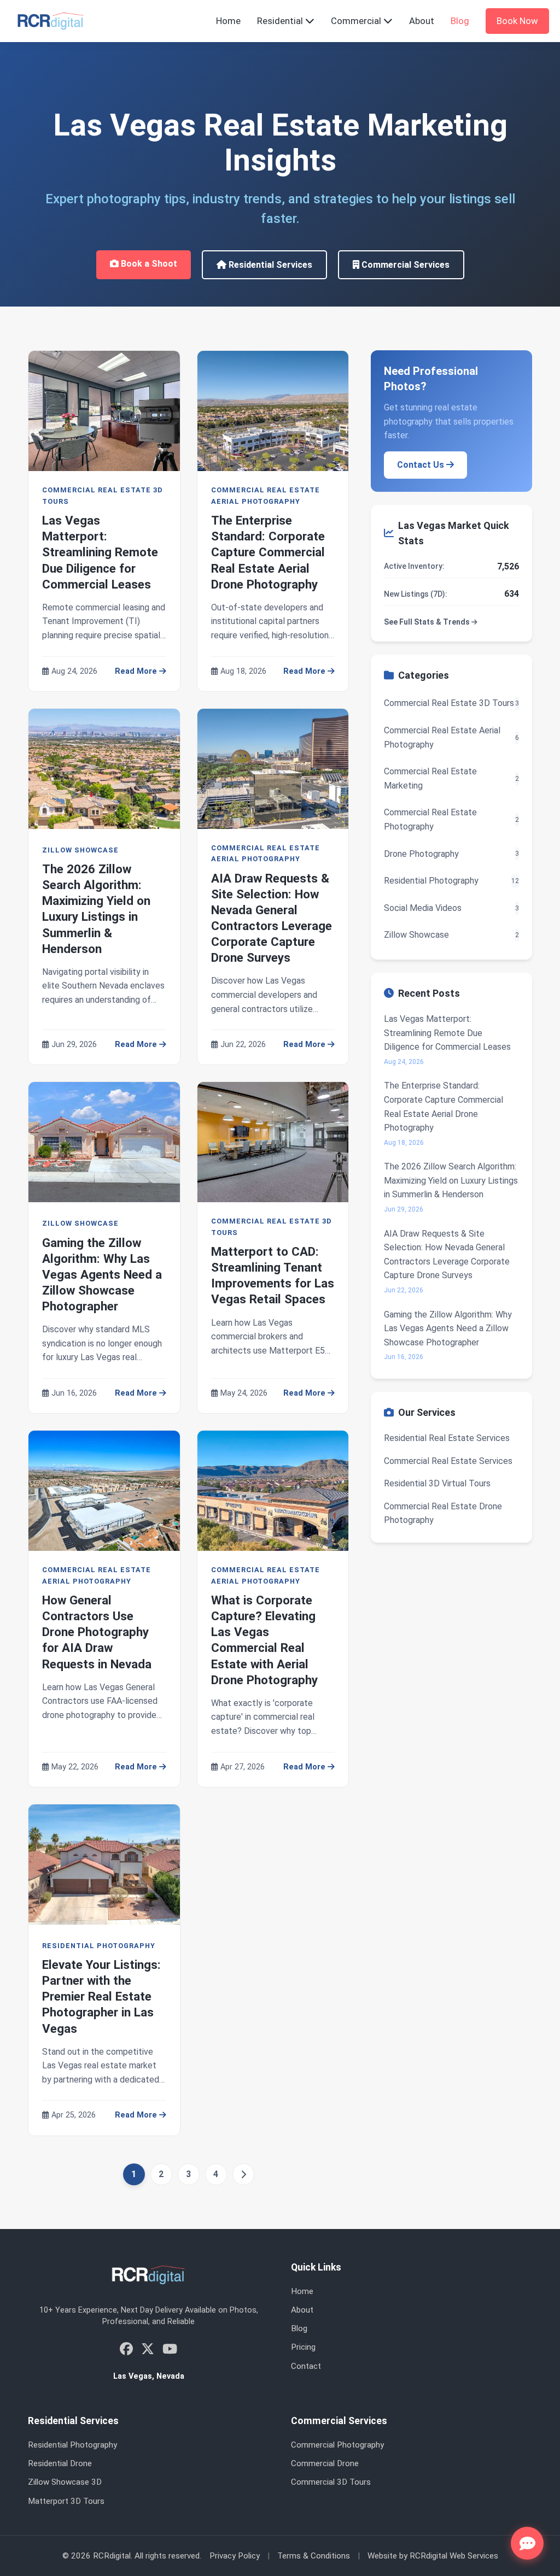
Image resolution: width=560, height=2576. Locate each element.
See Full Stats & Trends (428, 622)
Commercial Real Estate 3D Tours (103, 495)
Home (228, 21)
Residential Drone (60, 2463)
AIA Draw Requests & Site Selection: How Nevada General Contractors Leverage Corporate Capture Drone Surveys (447, 1255)
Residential (281, 21)
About (422, 21)
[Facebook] (126, 2349)
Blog (460, 21)
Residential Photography (99, 1946)
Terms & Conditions (314, 2556)
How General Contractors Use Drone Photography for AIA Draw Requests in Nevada (97, 1632)
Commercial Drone (325, 2463)
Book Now (517, 21)
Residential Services (269, 265)
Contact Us (422, 465)
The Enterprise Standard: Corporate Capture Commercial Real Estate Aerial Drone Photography (268, 552)
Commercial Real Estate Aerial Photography (266, 495)
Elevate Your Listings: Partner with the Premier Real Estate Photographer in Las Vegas (101, 1996)
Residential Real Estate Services (447, 1438)
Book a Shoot (148, 264)
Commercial (357, 21)
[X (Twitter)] (148, 2349)
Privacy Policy (235, 2556)
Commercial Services (404, 265)
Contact (306, 2366)
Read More (137, 671)
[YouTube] (170, 2349)
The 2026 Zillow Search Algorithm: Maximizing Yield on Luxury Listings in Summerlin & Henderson (451, 1180)
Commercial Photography (337, 2445)
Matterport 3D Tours (66, 2501)
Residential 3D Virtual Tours (437, 1483)
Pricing (303, 2347)
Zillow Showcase (80, 850)
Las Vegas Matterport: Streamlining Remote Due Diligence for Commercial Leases (100, 552)
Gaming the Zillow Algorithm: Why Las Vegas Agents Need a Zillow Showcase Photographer (102, 1275)
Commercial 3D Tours (331, 2482)
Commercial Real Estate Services (448, 1461)
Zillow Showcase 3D (65, 2482)
